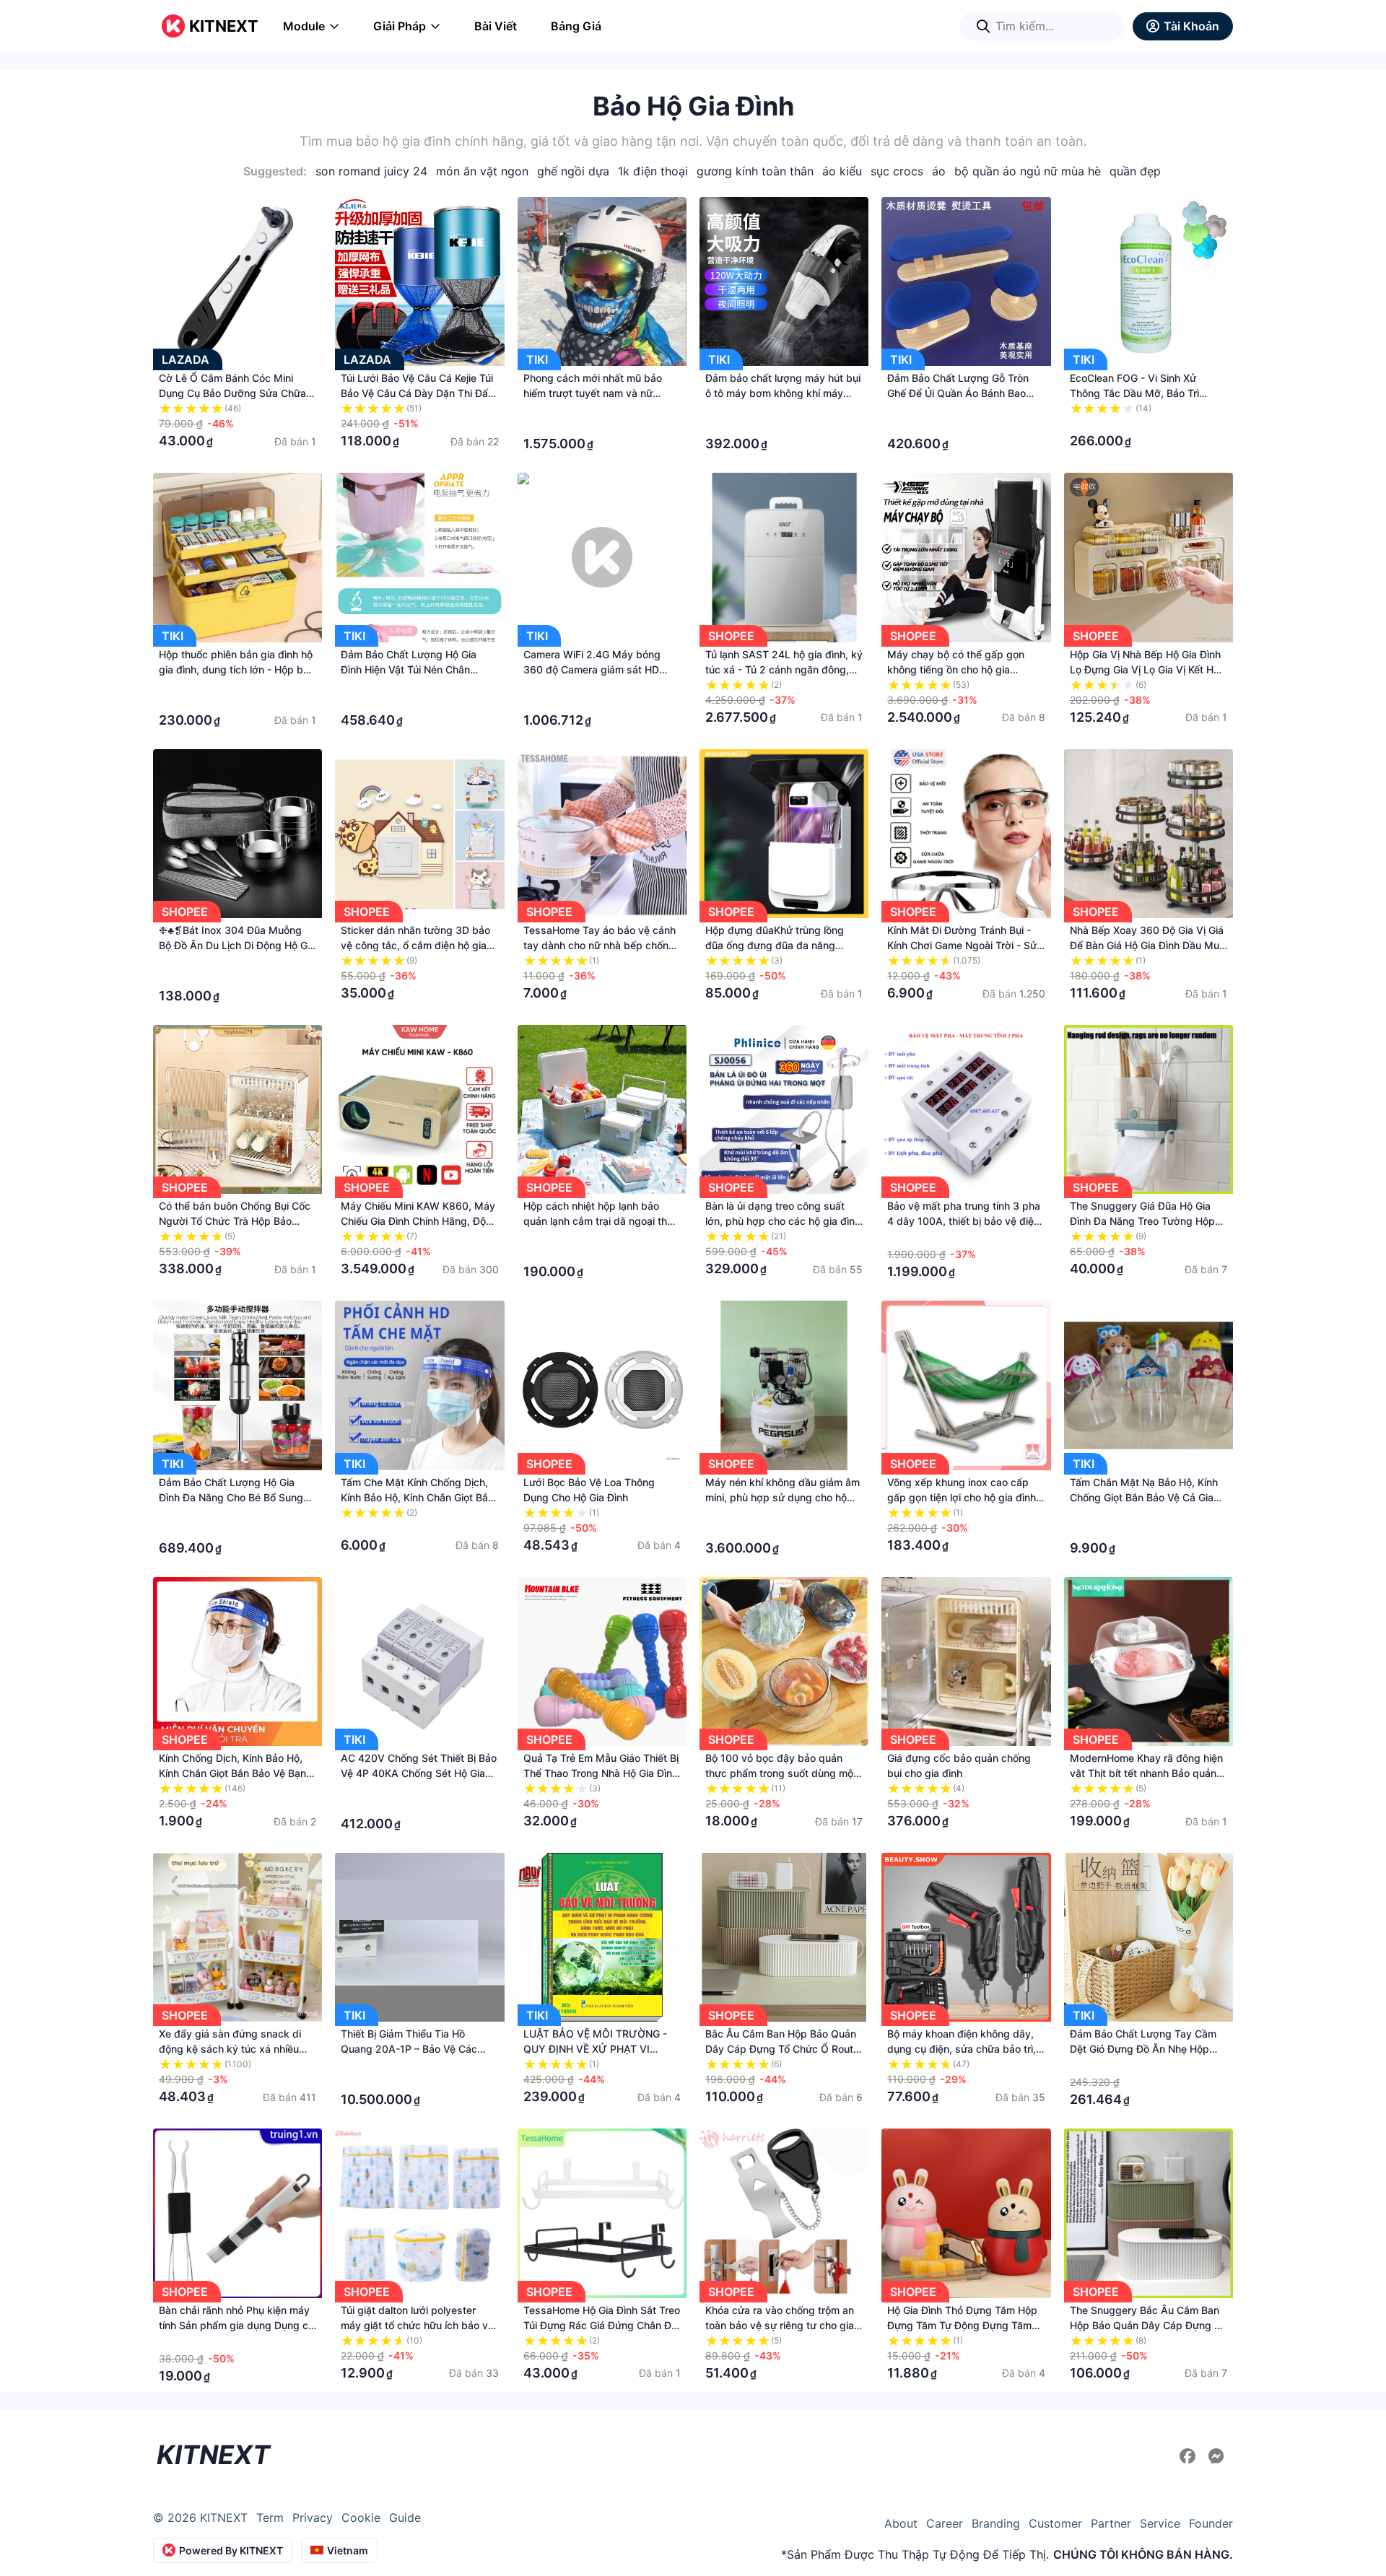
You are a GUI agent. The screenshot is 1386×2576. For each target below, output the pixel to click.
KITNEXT (224, 26)
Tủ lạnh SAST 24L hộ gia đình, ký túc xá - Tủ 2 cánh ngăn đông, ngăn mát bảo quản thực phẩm (784, 669)
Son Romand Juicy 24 (371, 171)
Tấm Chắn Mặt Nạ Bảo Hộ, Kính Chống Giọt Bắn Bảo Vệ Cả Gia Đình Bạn (1144, 1497)
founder (1211, 2523)
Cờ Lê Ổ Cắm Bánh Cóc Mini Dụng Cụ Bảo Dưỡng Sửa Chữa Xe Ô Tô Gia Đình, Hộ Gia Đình (232, 393)
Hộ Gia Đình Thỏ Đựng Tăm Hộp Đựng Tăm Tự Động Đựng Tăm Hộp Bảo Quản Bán (962, 2325)
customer (1055, 2523)
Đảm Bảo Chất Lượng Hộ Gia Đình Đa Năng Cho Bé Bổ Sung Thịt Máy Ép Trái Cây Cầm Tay (231, 1497)
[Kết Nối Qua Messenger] (1216, 2456)
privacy (313, 2518)
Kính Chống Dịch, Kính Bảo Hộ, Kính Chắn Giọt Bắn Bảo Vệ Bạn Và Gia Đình (232, 1773)
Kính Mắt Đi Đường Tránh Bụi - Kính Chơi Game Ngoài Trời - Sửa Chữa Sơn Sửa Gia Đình (965, 945)
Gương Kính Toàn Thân (755, 171)
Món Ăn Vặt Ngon (482, 171)
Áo (939, 171)
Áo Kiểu (842, 171)
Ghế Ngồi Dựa (573, 171)
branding (996, 2523)
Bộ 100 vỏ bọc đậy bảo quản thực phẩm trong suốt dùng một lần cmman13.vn (781, 1773)
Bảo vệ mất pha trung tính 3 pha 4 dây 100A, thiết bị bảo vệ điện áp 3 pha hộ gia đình (964, 1221)
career (945, 2523)
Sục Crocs (897, 171)
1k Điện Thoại (653, 171)
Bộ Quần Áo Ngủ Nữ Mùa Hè (1028, 171)
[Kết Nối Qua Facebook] (1190, 2456)
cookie (361, 2518)
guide (405, 2518)
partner (1111, 2523)
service (1160, 2523)
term (270, 2518)
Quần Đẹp (1135, 171)
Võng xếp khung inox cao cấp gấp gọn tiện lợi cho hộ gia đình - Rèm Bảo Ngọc (965, 1497)
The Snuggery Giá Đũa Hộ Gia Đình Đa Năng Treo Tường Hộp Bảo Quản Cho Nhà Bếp (1142, 1221)
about (901, 2523)
